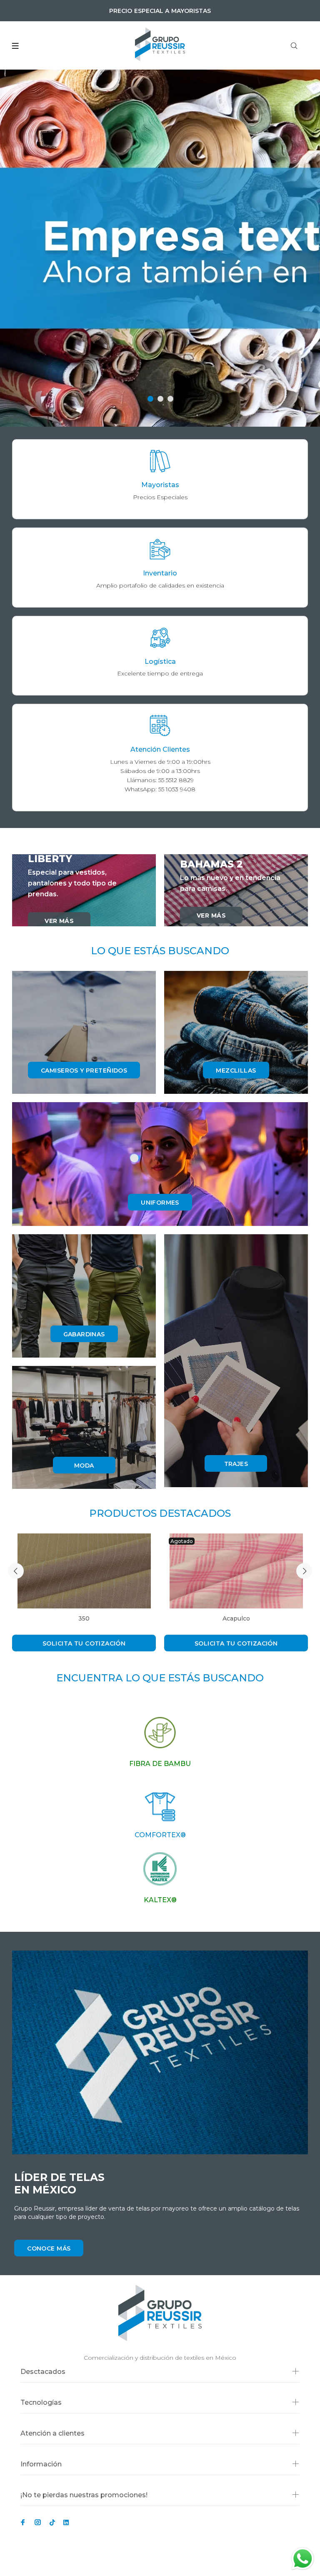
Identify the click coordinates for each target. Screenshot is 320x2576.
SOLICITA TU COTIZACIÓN (84, 1643)
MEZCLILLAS (236, 1070)
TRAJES (236, 1464)
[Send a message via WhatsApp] (303, 2559)
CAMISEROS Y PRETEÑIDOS (84, 1070)
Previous (16, 1571)
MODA (84, 1466)
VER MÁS (59, 921)
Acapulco (236, 1618)
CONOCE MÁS (49, 2248)
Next (304, 1571)
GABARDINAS (84, 1334)
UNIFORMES (160, 1203)
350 (84, 1618)
